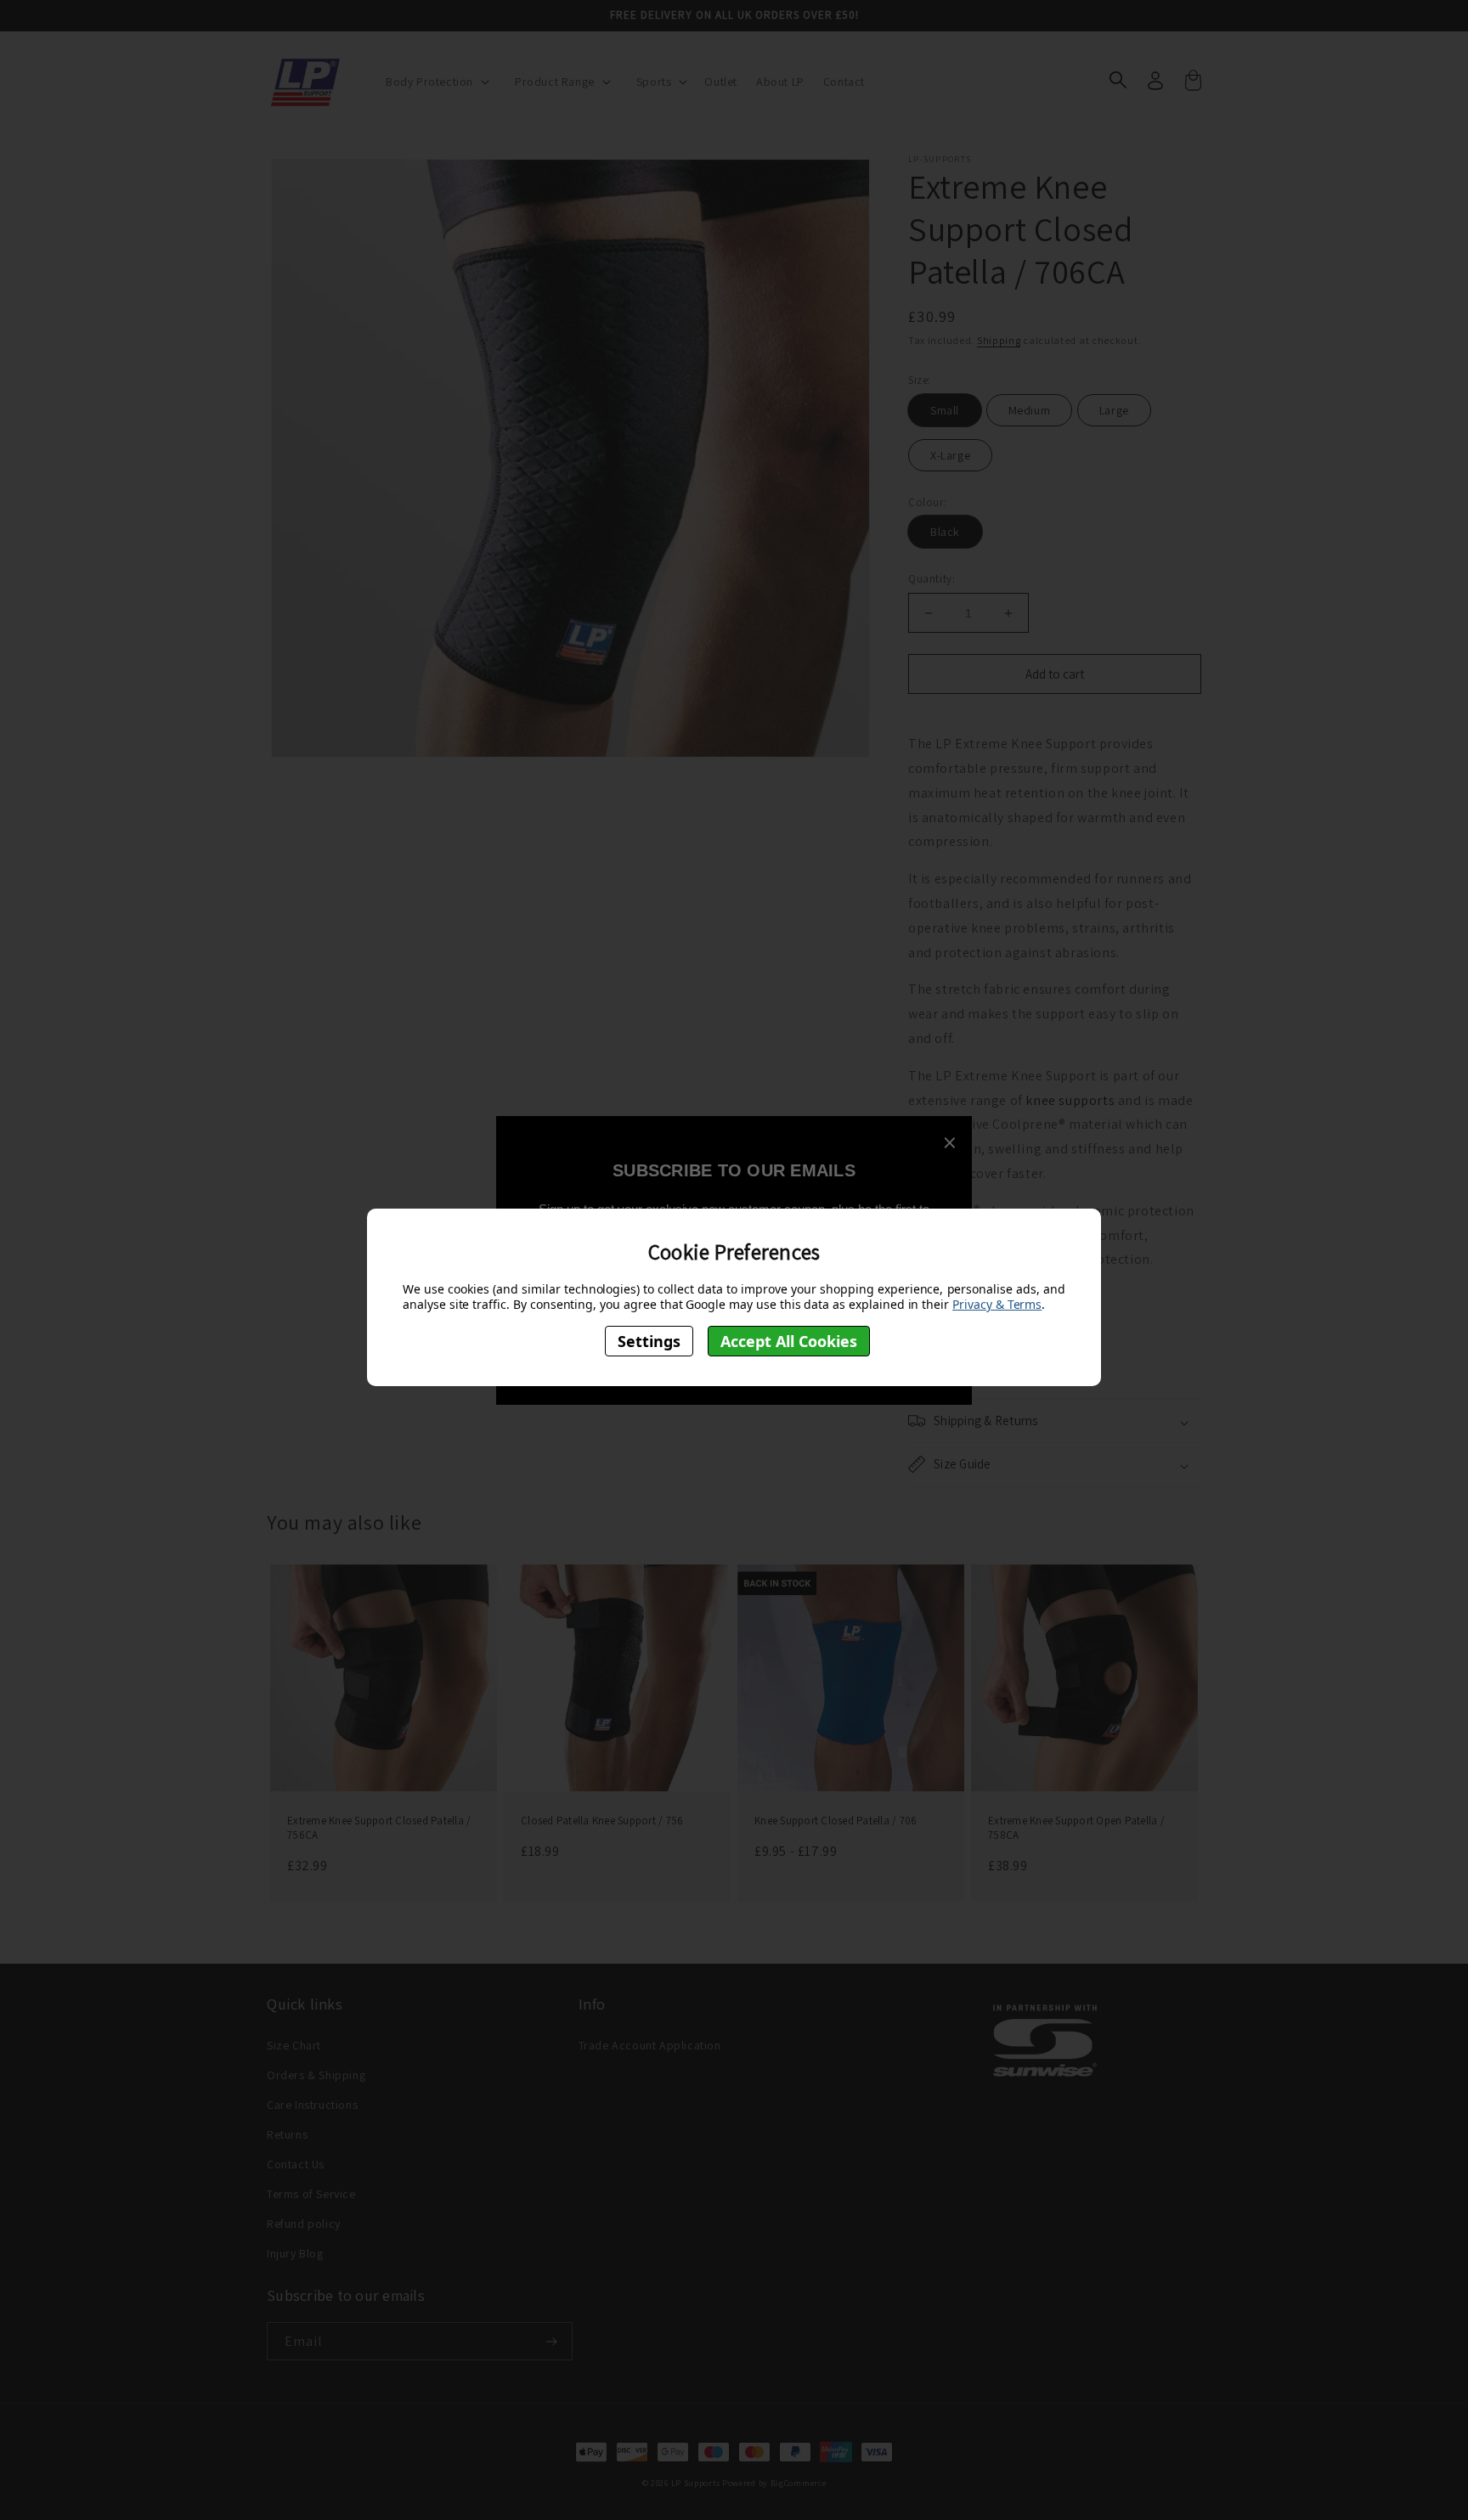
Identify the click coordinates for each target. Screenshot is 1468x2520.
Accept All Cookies (789, 1340)
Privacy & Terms (997, 1304)
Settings (649, 1340)
